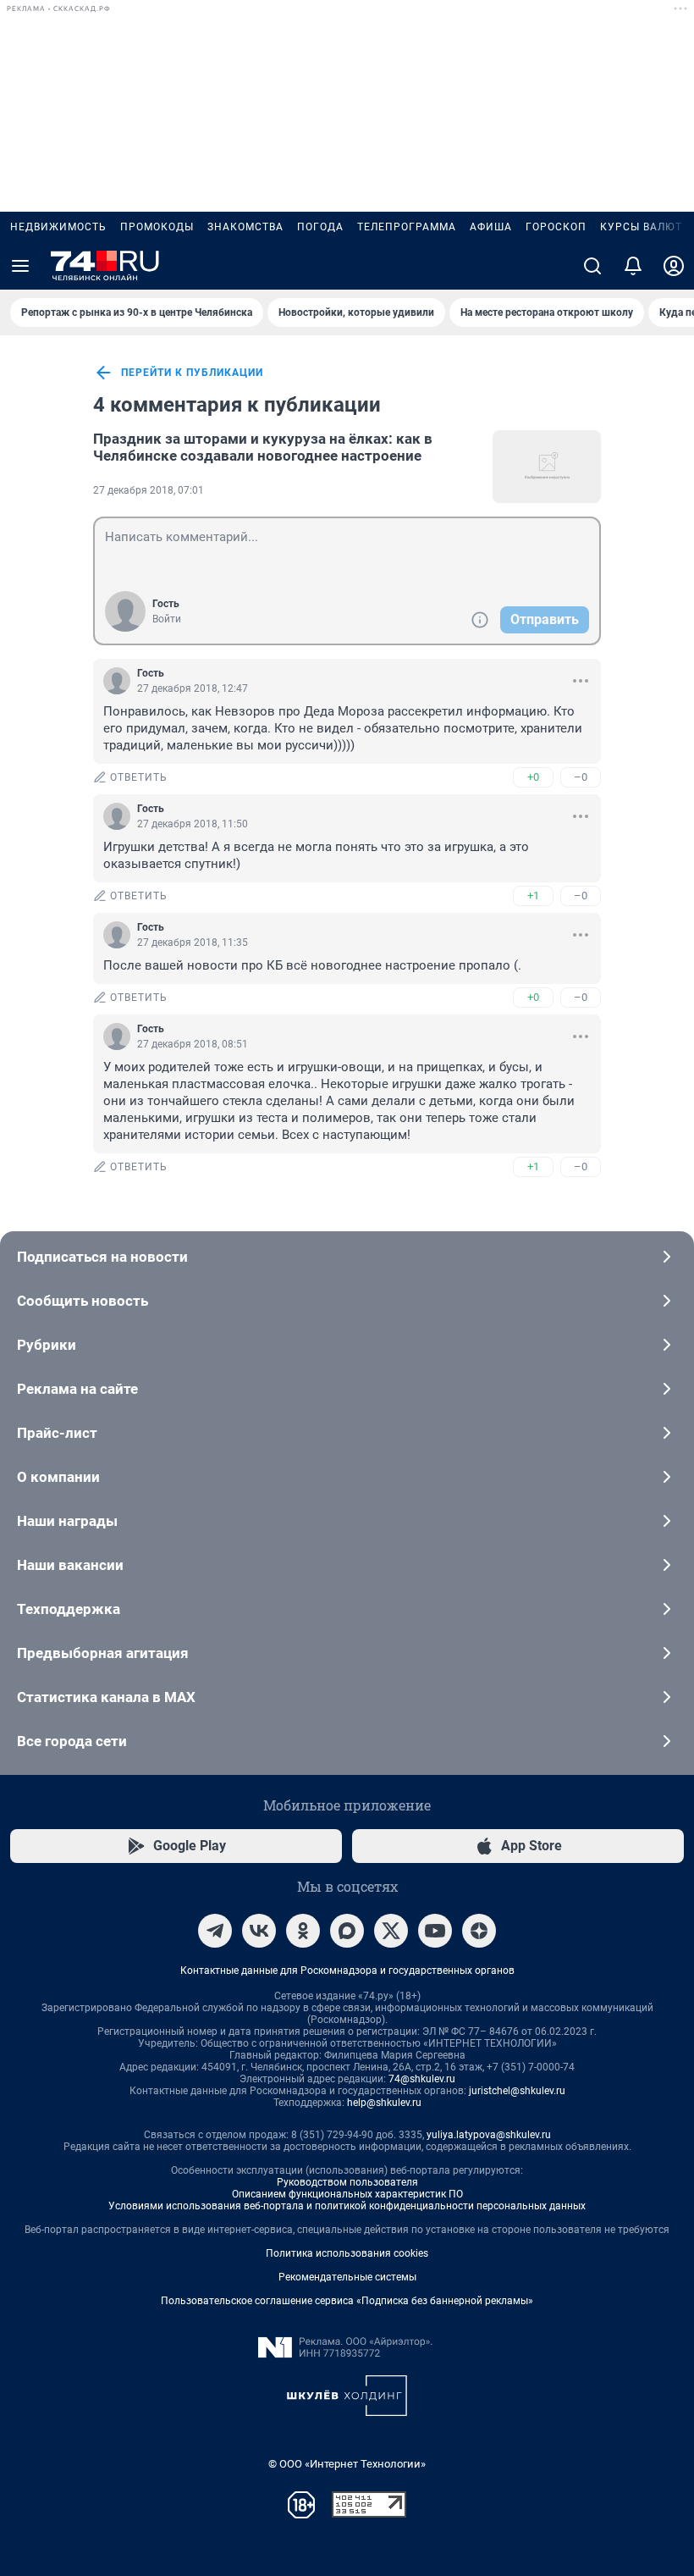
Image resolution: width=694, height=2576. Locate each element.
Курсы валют (641, 227)
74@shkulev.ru (422, 2079)
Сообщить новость (83, 1301)
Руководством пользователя (347, 2182)
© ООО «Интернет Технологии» (347, 2464)
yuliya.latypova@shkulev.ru (489, 2135)
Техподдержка (69, 1609)
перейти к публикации (192, 373)
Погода (320, 227)
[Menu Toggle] (20, 266)
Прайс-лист (57, 1433)
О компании (58, 1477)
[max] (347, 1931)
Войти (167, 619)
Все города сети (72, 1741)
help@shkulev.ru (384, 2103)
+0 (533, 777)
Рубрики (47, 1345)
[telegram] (215, 1931)
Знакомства (245, 227)
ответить (139, 777)
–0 (581, 777)
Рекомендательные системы (347, 2277)
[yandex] (479, 1931)
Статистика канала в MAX (106, 1697)
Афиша (491, 227)
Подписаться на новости (102, 1257)
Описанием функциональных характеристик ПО (347, 2194)
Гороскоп (556, 227)
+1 (533, 896)
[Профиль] (674, 266)
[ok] (303, 1931)
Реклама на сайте (77, 1389)
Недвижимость (58, 227)
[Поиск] (592, 266)
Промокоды (157, 227)
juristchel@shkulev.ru (517, 2091)
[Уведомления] (633, 266)
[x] (391, 1931)
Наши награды (67, 1521)
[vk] (259, 1931)
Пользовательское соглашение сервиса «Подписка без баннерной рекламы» (347, 2301)
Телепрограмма (407, 227)
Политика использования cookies (347, 2253)
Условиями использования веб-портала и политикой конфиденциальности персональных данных (347, 2206)
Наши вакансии (70, 1565)
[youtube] (435, 1931)
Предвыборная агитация (103, 1653)
